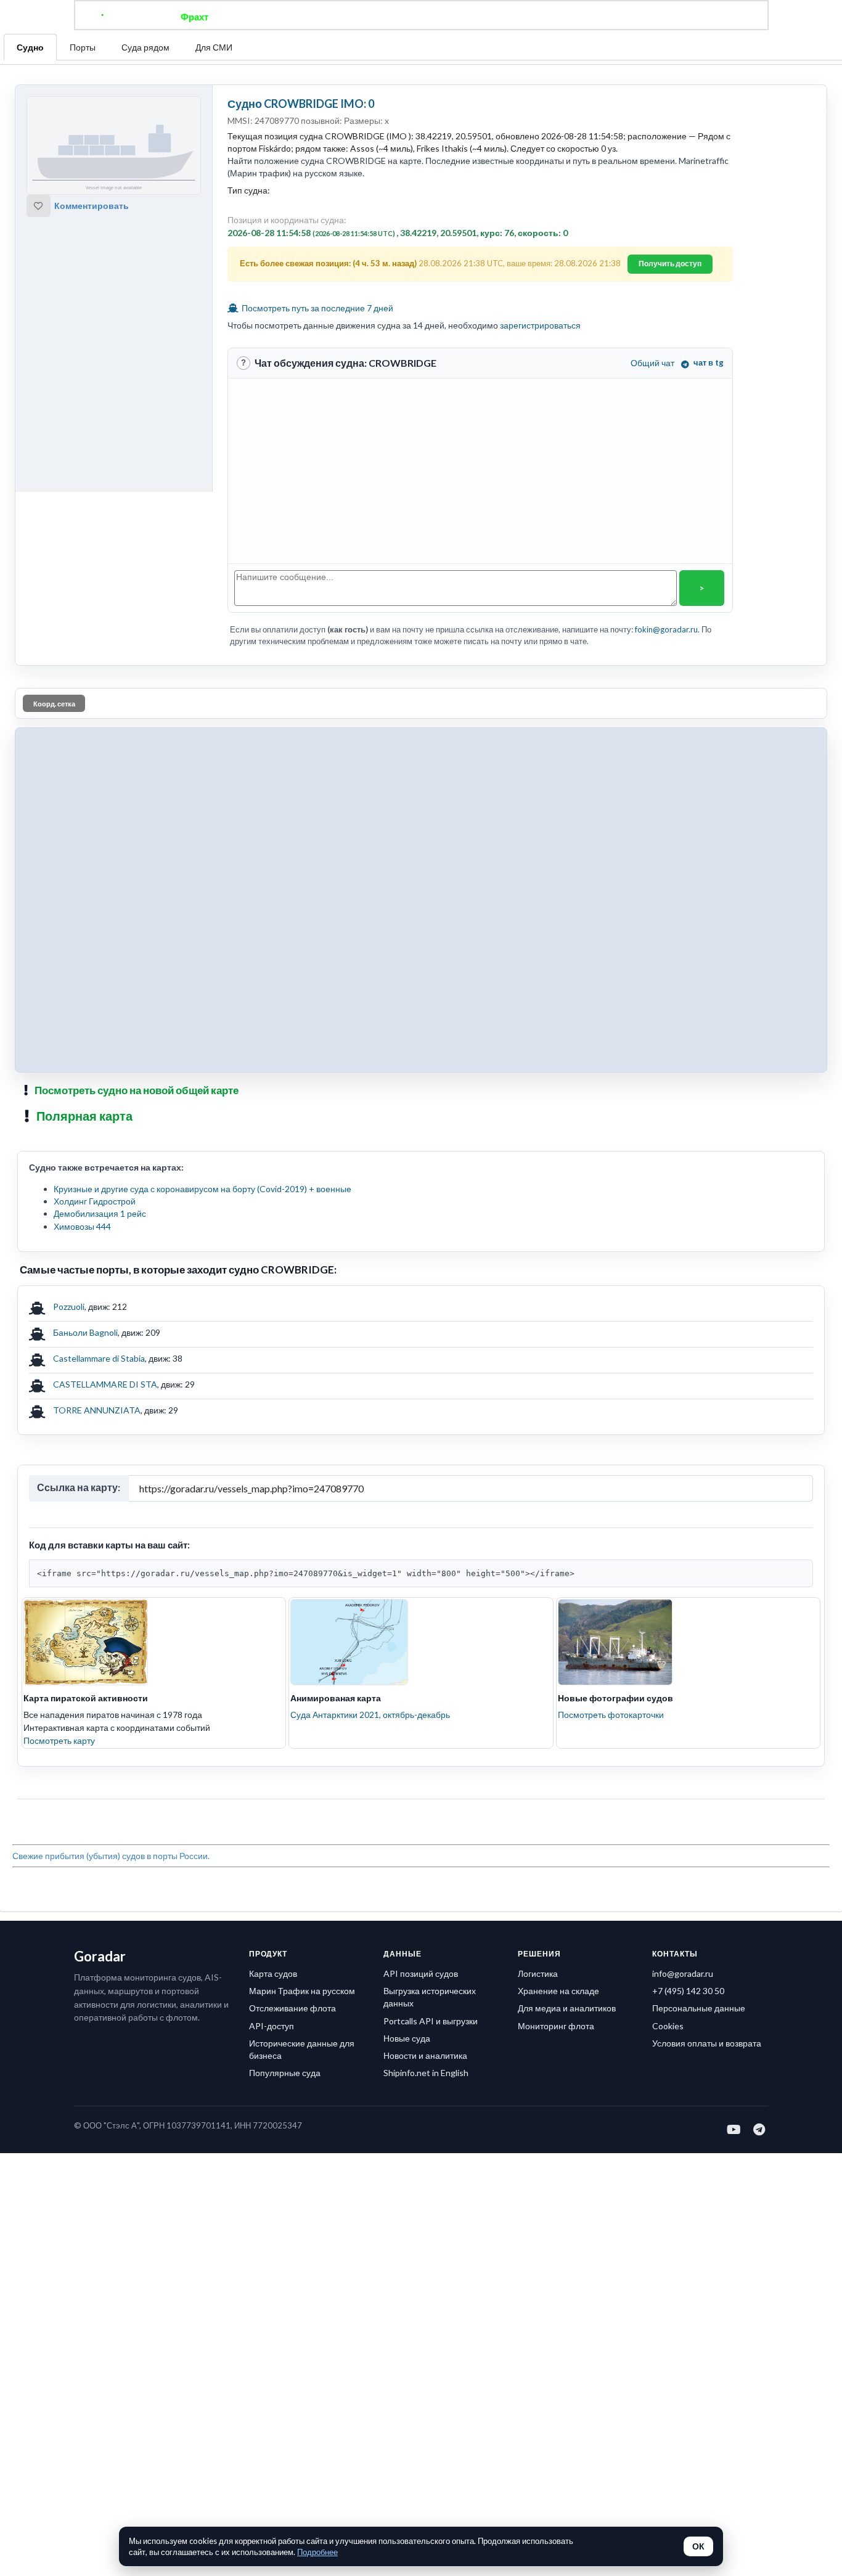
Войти (656, 17)
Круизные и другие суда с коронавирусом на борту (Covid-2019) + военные (202, 1189)
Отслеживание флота (292, 2008)
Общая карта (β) (358, 17)
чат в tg (709, 362)
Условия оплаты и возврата (707, 2043)
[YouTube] (734, 2129)
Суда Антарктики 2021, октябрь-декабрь (370, 1715)
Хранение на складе (558, 1991)
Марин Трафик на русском (302, 1991)
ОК (698, 2546)
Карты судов (521, 17)
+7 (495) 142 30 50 (688, 1991)
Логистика (538, 1973)
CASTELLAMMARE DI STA (105, 1384)
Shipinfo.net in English (426, 2073)
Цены (462, 17)
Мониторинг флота (556, 2026)
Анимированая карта (336, 1698)
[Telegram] (760, 2129)
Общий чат (652, 363)
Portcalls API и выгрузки (431, 2021)
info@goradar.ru (683, 1973)
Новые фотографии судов (615, 1698)
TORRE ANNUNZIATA (97, 1410)
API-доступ (272, 2026)
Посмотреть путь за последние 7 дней (317, 308)
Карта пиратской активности (86, 1698)
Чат (421, 17)
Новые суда (407, 2038)
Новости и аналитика (425, 2055)
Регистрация (596, 17)
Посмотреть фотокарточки (611, 1715)
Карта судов (273, 1973)
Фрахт (194, 17)
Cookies (668, 2026)
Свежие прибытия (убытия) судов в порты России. (111, 1856)
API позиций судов (421, 1973)
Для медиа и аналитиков (567, 2008)
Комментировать (92, 206)
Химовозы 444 (82, 1226)
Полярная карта (84, 1116)
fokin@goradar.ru (666, 629)
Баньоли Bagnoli (85, 1332)
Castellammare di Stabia (99, 1358)
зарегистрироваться (540, 325)
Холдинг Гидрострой (95, 1201)
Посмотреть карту (59, 1740)
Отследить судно (266, 17)
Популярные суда (285, 2073)
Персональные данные (699, 2008)
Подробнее (317, 2552)
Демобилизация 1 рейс (100, 1213)
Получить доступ (670, 264)
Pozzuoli (69, 1306)
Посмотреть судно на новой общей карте (137, 1090)
